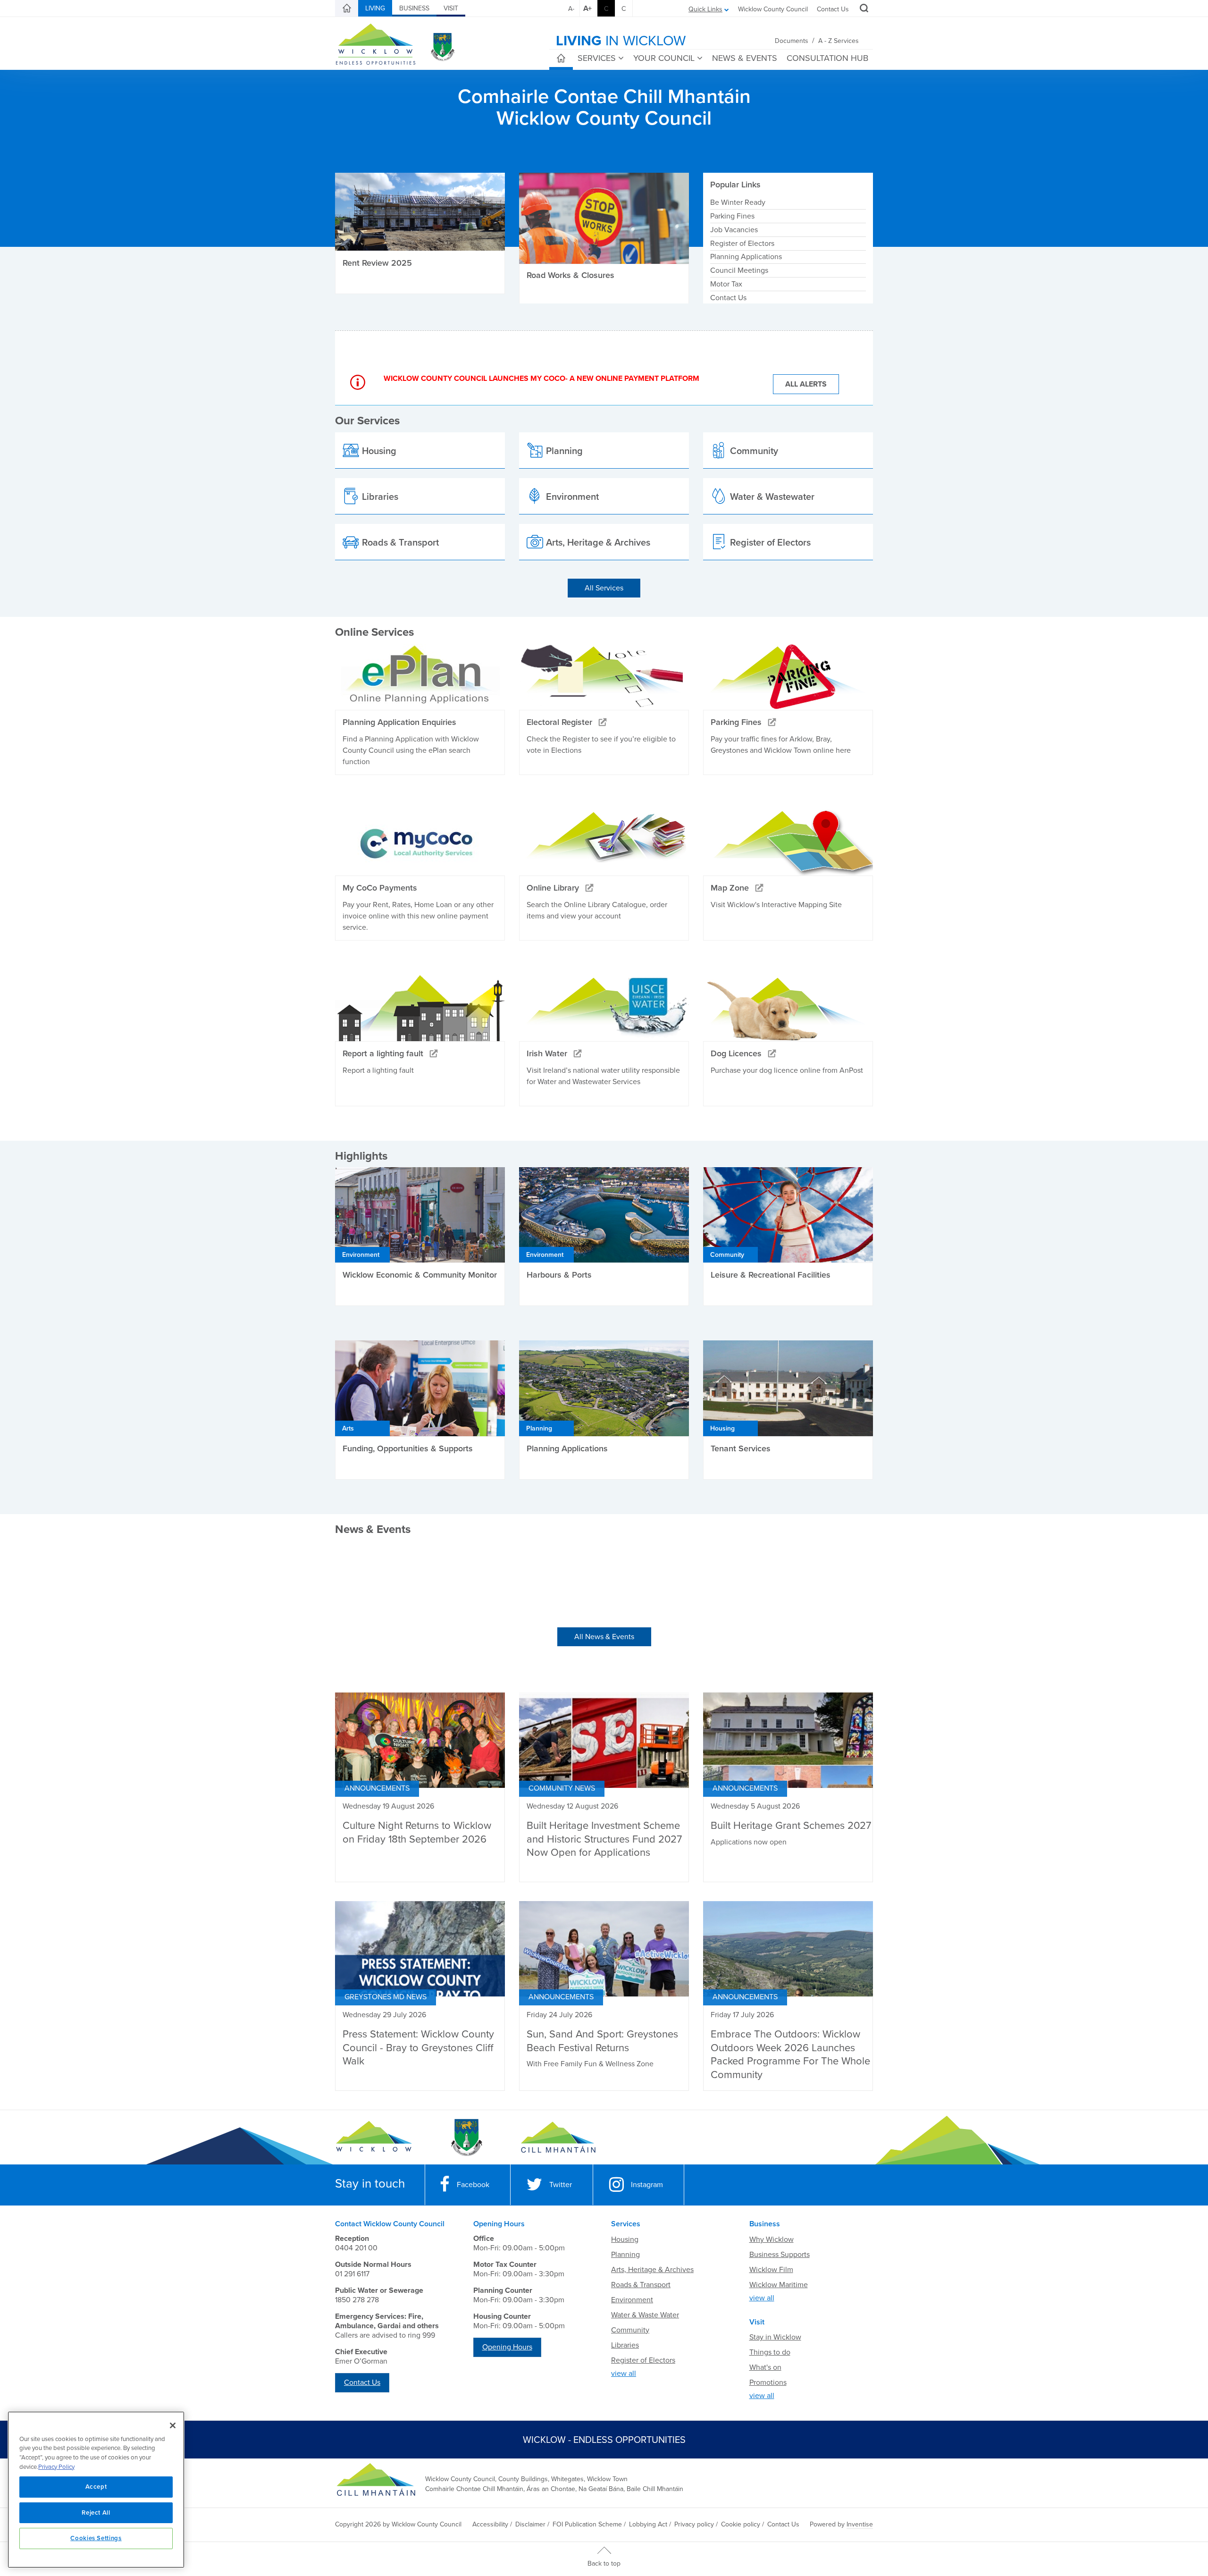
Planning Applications (746, 257)
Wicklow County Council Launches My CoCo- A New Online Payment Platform (541, 379)
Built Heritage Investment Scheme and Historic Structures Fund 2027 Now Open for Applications (604, 1839)
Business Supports (780, 2255)
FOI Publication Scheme (587, 2524)
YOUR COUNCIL (664, 58)
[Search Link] (863, 9)
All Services (604, 588)
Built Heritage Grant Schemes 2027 (791, 1826)
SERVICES (597, 58)
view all (624, 2374)
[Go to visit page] (466, 2138)
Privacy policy (694, 2524)
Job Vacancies (734, 230)
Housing (625, 2239)
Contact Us (833, 9)
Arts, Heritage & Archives (652, 2270)
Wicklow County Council (773, 9)
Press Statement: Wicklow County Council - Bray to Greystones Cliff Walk (418, 2048)
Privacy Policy (56, 2467)
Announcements (377, 1788)
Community (630, 2330)
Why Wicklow (772, 2239)
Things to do (770, 2352)
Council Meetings (739, 270)
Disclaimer (530, 2524)
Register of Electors (742, 244)
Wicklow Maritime (779, 2285)
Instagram (647, 2185)
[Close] (173, 2425)
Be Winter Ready (738, 202)
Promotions (768, 2382)
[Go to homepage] (558, 2138)
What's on (765, 2367)
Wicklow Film (771, 2270)
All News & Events (604, 1637)
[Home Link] (347, 8)
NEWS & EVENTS (745, 58)
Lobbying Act (648, 2524)
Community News (562, 1788)
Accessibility (490, 2524)
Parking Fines (732, 216)
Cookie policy (741, 2524)
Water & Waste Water (645, 2315)
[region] (96, 2490)
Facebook (473, 2185)
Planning (625, 2255)
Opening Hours (507, 2347)
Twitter (561, 2185)
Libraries (625, 2345)
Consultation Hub (827, 58)
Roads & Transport (641, 2285)
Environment (632, 2300)
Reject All (96, 2513)
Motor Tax (726, 284)
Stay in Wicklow (775, 2337)
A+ (587, 8)
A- (571, 9)
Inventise (860, 2524)
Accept (96, 2487)
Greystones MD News (386, 1997)
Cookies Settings (96, 2538)
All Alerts (806, 384)
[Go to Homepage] (374, 2138)
